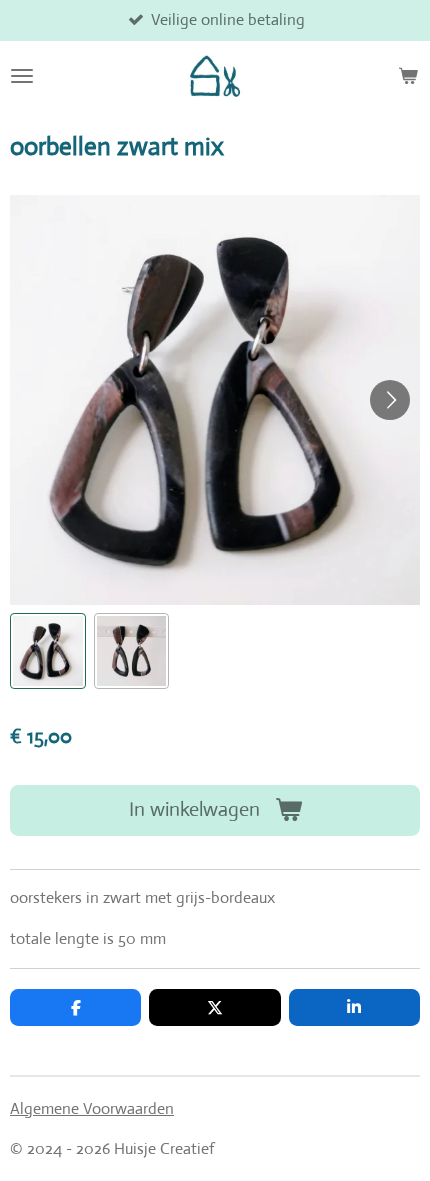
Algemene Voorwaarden (92, 1108)
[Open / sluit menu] (22, 76)
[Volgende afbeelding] (390, 400)
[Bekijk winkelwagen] (408, 76)
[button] (48, 651)
